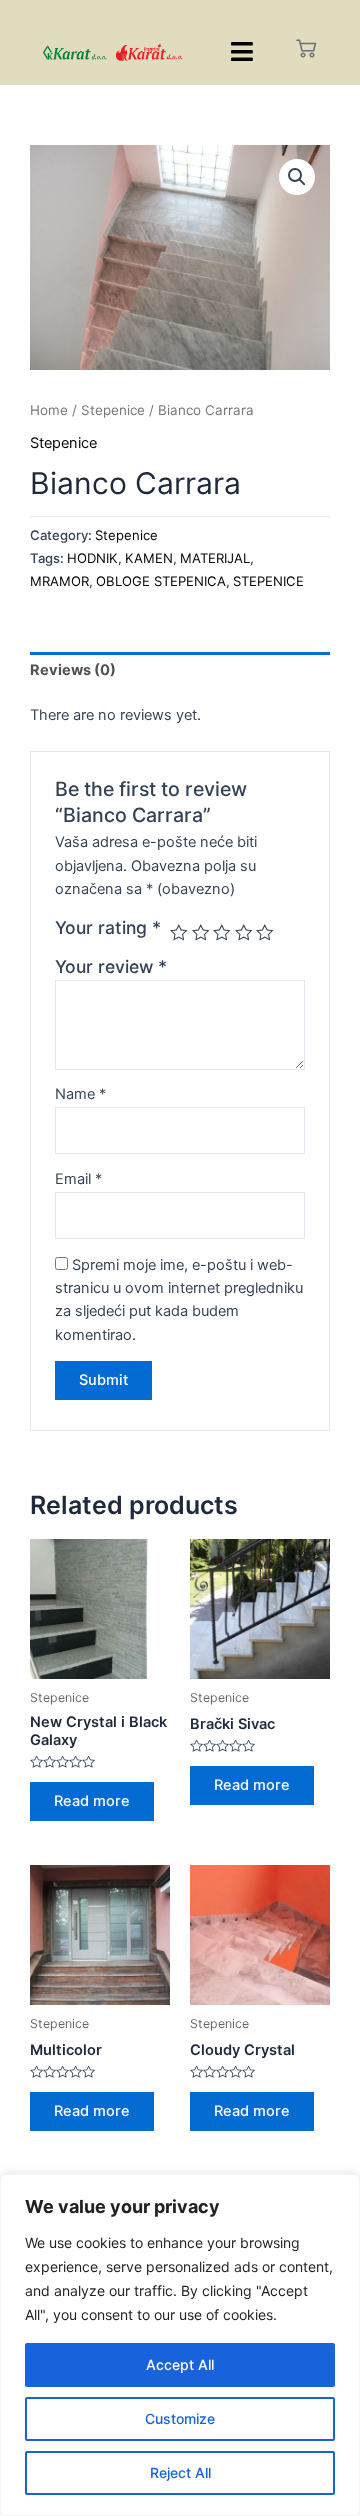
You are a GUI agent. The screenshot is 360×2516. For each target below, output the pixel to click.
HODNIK (92, 558)
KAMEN (149, 558)
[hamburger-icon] (241, 51)
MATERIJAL (215, 558)
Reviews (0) (73, 670)
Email (78, 1179)
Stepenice (113, 410)
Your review (111, 966)
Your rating (108, 927)
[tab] (180, 671)
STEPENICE (268, 581)
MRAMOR (59, 581)
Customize (180, 2418)
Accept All (180, 2364)
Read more (92, 1801)
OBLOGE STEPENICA (161, 581)
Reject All (180, 2472)
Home (49, 410)
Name (80, 1094)
